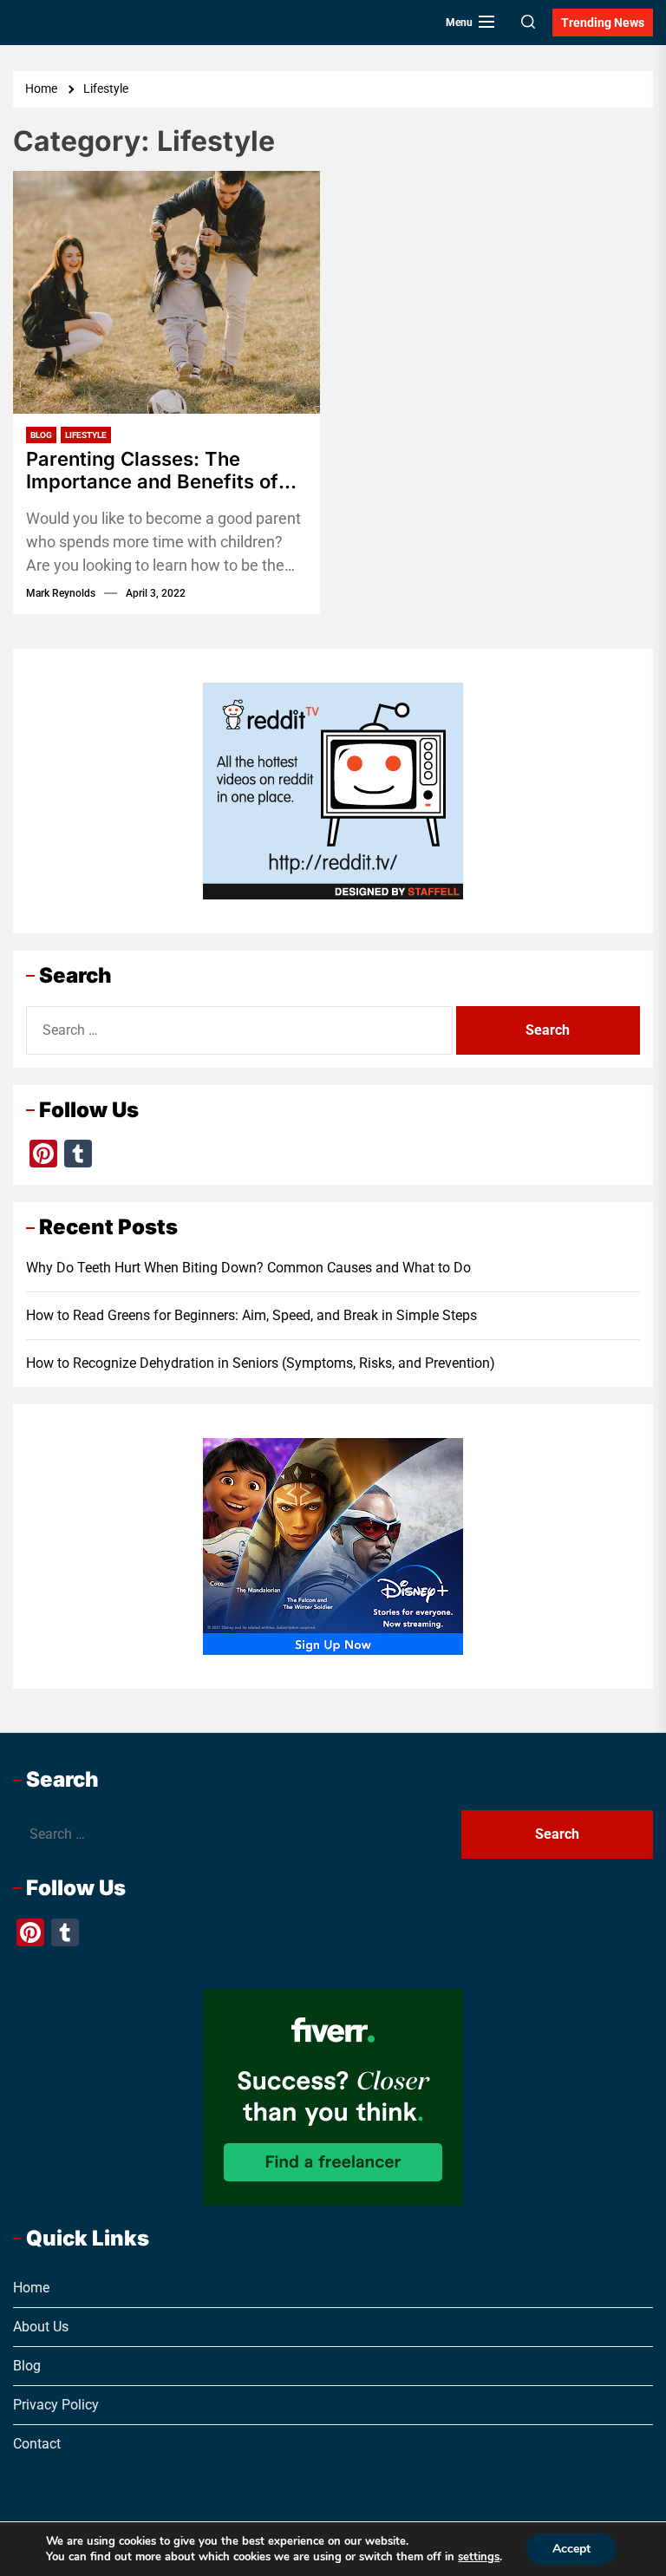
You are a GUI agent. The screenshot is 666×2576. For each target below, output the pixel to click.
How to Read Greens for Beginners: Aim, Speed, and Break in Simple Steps (251, 1315)
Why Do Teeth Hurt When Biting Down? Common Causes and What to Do (248, 1268)
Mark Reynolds (61, 593)
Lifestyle (86, 435)
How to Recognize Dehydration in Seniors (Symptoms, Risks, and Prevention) (261, 1363)
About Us (41, 2327)
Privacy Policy (56, 2405)
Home (31, 2288)
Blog (41, 435)
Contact (37, 2444)
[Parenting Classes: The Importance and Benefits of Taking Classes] (166, 292)
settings (479, 2557)
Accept (571, 2549)
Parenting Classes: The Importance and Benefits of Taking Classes (152, 471)
